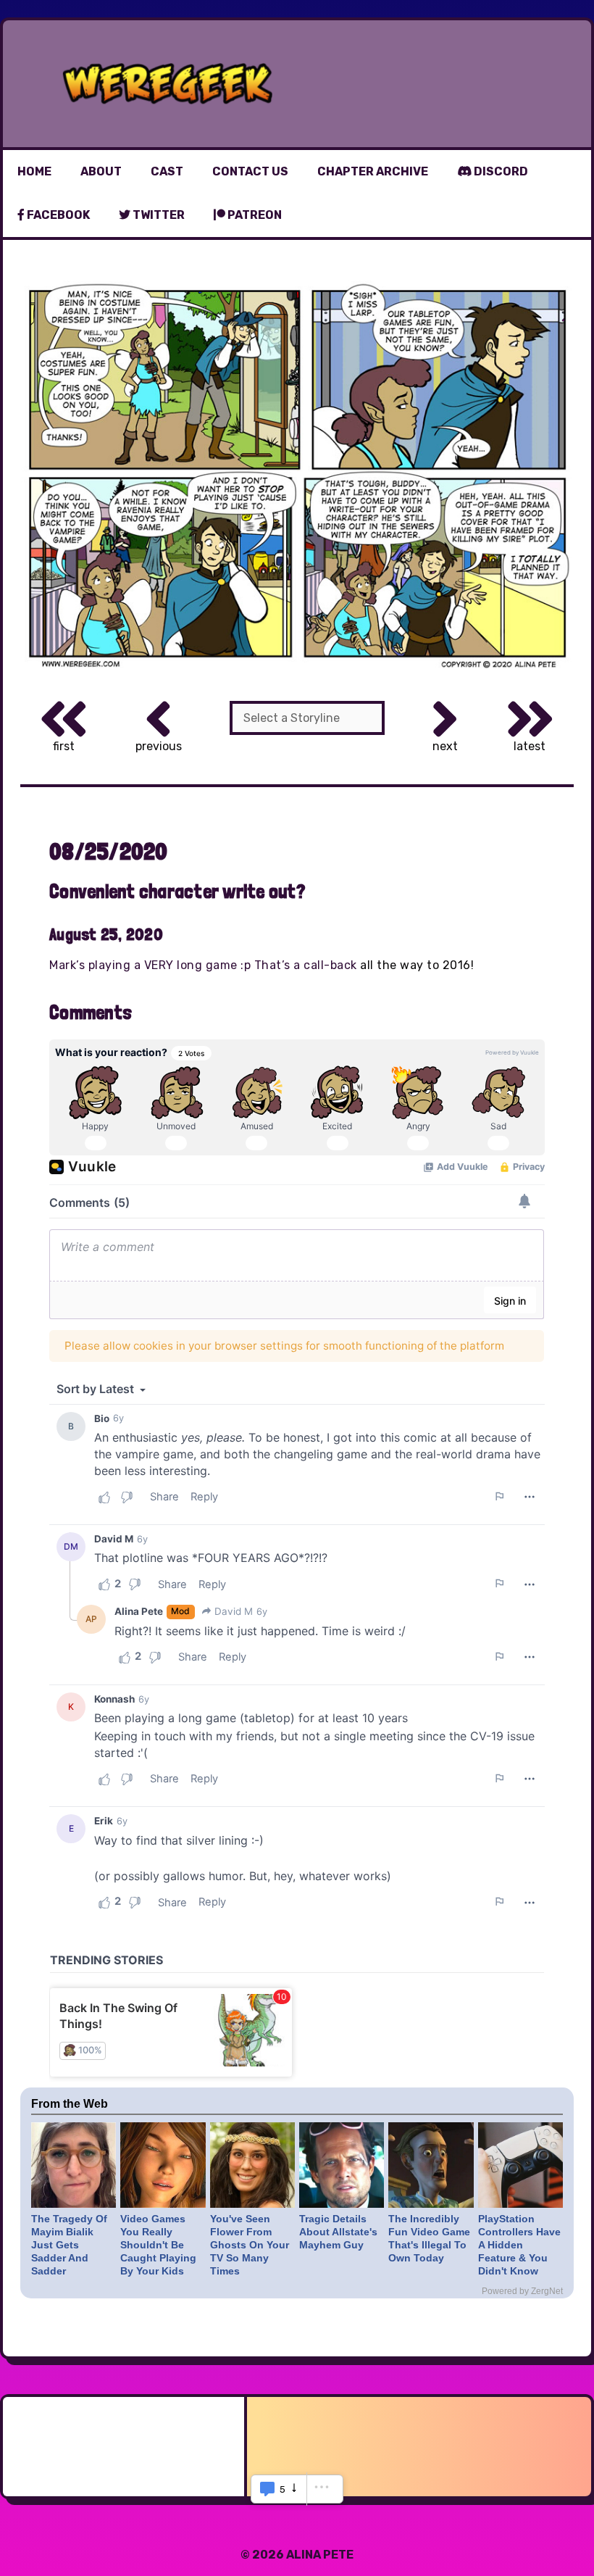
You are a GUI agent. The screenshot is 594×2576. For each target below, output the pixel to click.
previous (159, 746)
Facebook (57, 215)
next (445, 746)
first (64, 746)
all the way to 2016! (417, 965)
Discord (500, 171)
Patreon (254, 215)
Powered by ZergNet (522, 2291)
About (101, 171)
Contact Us (250, 171)
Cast (167, 171)
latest (530, 746)
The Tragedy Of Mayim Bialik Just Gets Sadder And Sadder (69, 2245)
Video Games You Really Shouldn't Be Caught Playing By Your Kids (158, 2245)
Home (34, 171)
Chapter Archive (373, 171)
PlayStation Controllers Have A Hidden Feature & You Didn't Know (519, 2245)
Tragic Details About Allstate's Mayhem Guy (338, 2232)
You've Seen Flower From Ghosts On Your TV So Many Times (250, 2245)
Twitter (158, 215)
